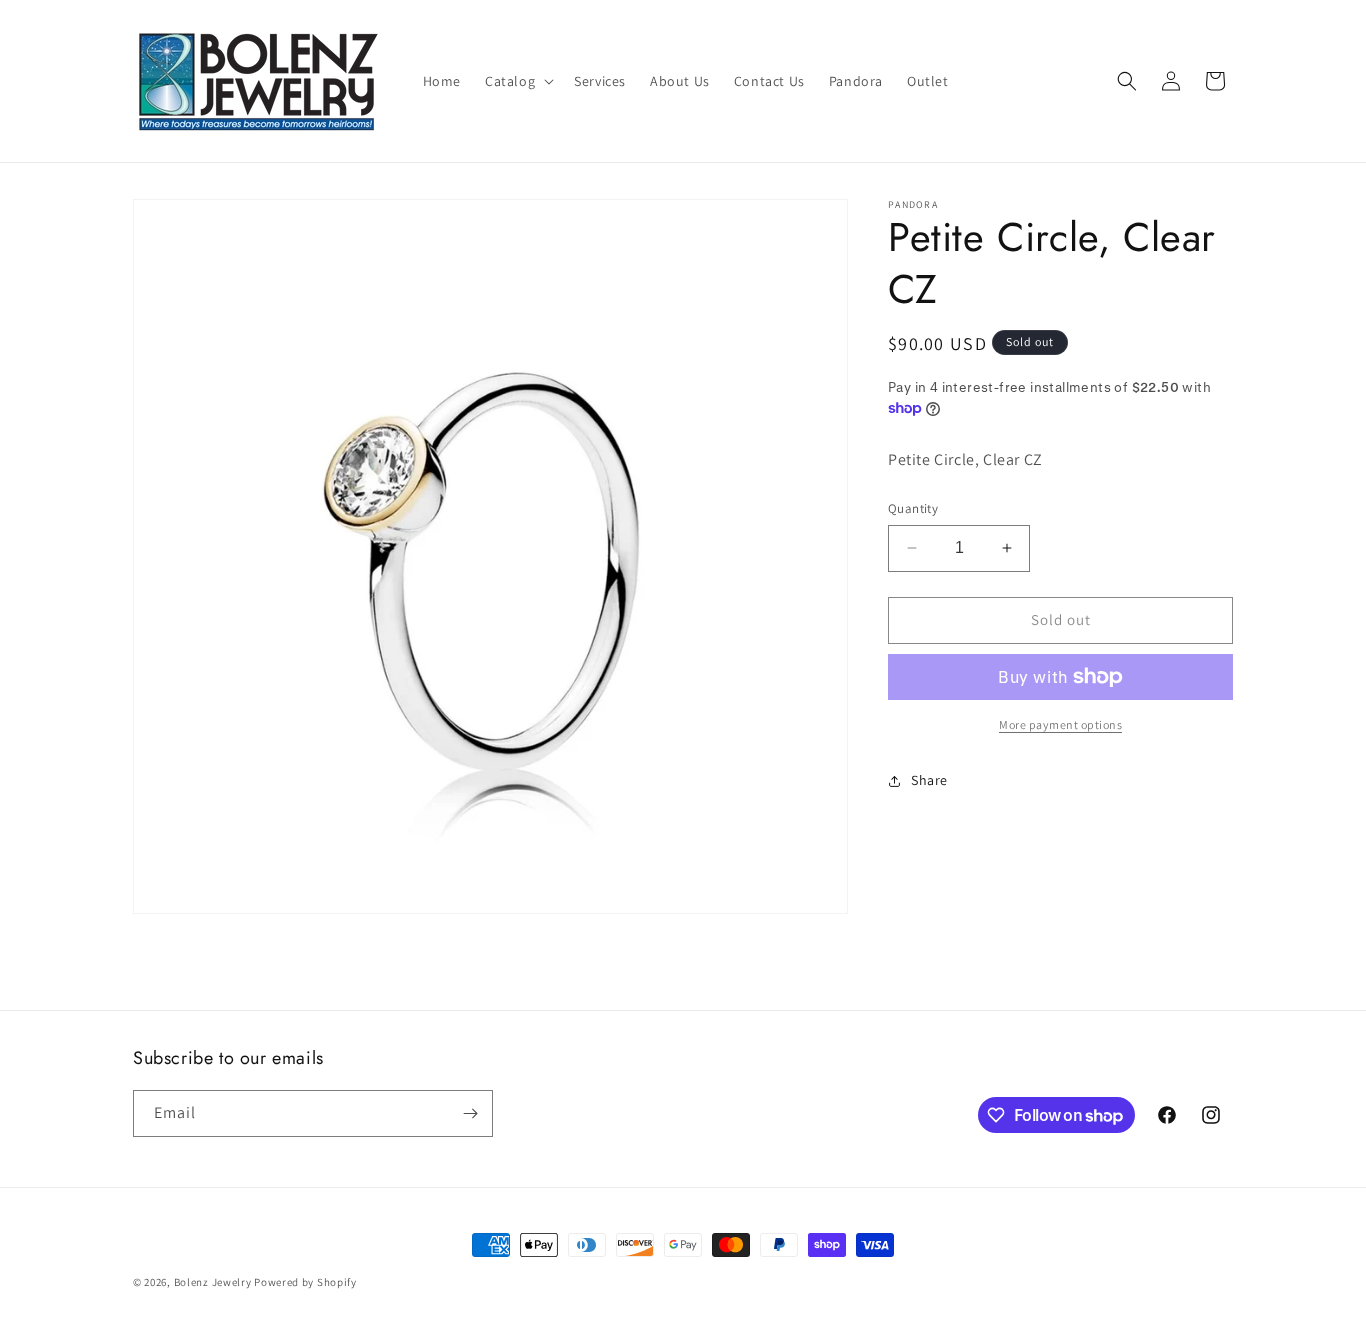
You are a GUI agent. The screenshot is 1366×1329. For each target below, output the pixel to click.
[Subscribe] (470, 1113)
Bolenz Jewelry (213, 1282)
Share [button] (929, 780)
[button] (517, 81)
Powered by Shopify (305, 1282)
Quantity (913, 508)
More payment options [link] (1060, 724)
